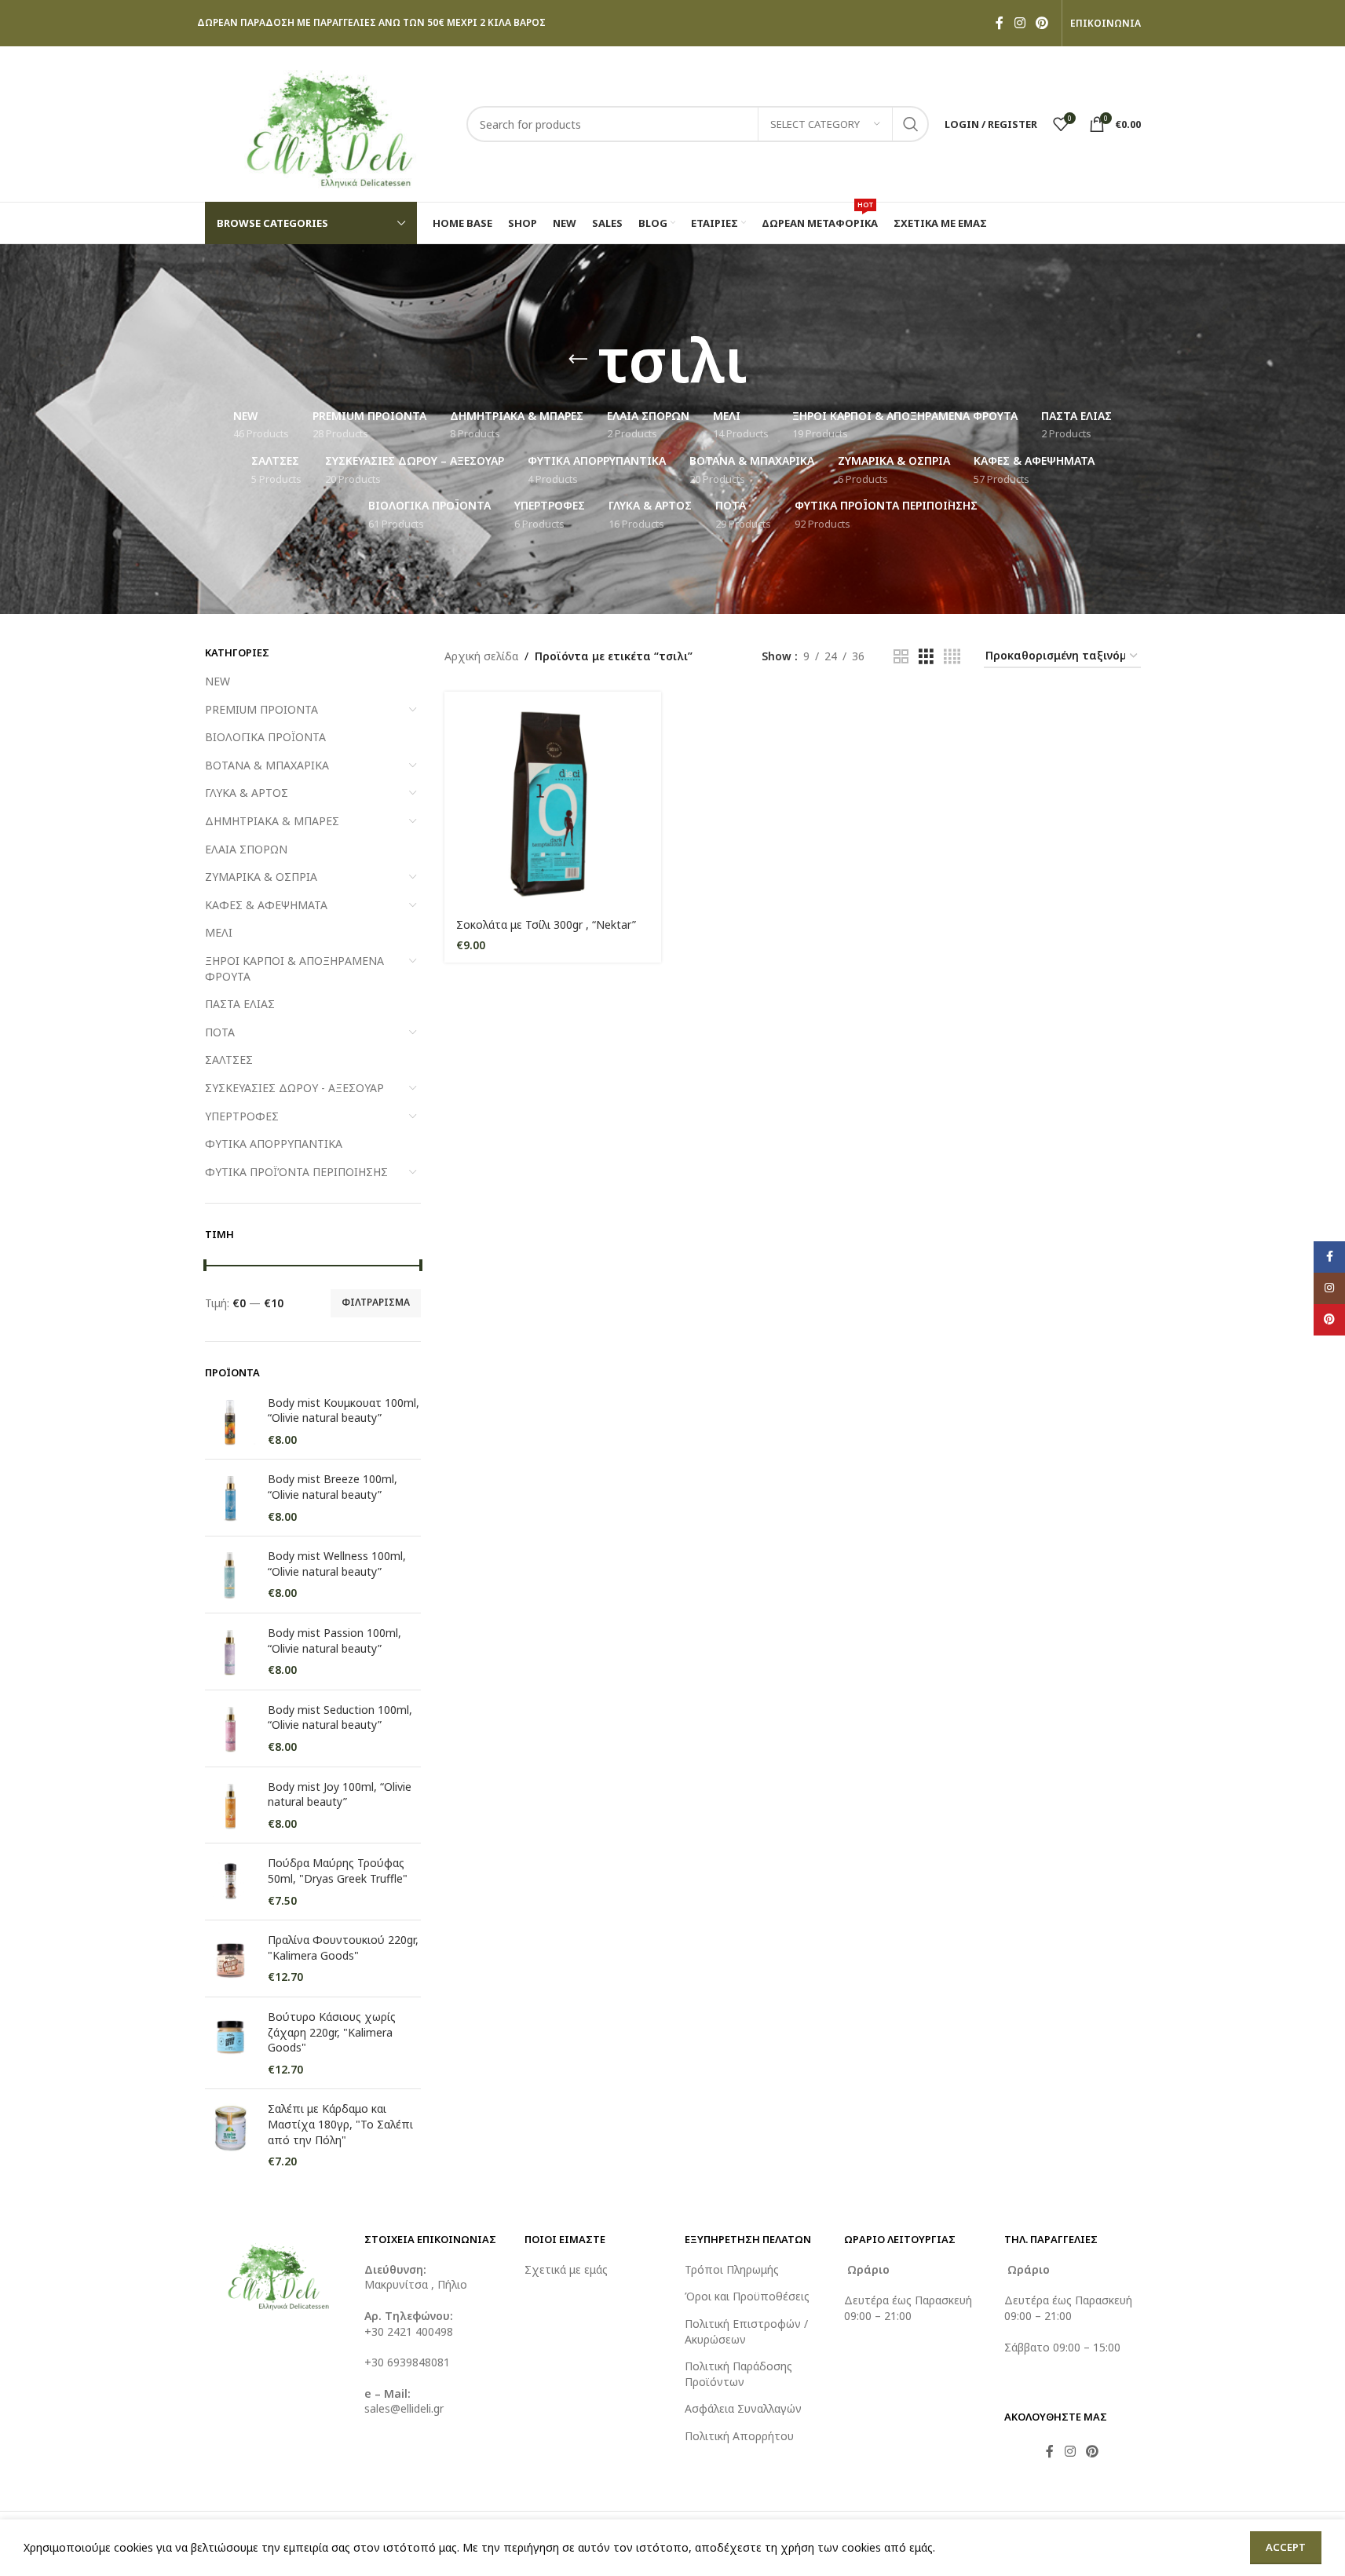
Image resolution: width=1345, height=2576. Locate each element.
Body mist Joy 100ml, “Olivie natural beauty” (340, 1794)
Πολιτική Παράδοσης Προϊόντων (738, 2374)
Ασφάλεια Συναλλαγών (743, 2408)
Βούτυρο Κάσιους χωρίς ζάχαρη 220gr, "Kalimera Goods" (332, 2032)
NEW (217, 681)
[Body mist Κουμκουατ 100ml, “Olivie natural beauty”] (230, 1421)
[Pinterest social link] (1042, 23)
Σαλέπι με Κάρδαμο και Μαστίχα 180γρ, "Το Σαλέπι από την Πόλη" (340, 2124)
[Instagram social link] (1020, 23)
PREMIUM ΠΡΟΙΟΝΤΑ (261, 709)
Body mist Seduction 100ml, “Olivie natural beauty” (340, 1717)
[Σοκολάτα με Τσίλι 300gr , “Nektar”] (553, 800)
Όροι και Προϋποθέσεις (747, 2296)
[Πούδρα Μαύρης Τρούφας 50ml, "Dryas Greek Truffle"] (230, 1882)
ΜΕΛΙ (219, 932)
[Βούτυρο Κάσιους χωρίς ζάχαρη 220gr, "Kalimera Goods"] (230, 2043)
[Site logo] (328, 123)
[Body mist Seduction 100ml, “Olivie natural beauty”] (230, 1728)
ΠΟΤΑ (220, 1032)
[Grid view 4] (952, 657)
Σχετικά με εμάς (566, 2269)
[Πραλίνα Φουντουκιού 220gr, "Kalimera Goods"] (230, 1958)
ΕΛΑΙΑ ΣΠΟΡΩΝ (246, 849)
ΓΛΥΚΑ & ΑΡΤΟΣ (247, 793)
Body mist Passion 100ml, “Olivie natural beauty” (334, 1641)
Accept (1286, 2547)
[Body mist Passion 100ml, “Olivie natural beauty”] (230, 1652)
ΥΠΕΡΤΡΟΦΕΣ (242, 1116)
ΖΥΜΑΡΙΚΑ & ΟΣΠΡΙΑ (261, 877)
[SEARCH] (911, 124)
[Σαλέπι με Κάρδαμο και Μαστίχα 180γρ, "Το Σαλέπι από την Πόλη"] (230, 2135)
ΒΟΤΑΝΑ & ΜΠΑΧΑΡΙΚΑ (267, 765)
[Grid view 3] (926, 657)
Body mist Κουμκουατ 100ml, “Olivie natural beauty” (344, 1410)
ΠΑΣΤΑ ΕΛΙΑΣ (240, 1004)
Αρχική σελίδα (481, 656)
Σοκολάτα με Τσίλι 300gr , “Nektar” (546, 924)
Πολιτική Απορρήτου (739, 2436)
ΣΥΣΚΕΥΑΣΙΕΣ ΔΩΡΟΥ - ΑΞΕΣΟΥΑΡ (294, 1088)
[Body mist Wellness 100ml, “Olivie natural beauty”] (230, 1575)
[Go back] (578, 360)
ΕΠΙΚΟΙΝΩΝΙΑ (1106, 24)
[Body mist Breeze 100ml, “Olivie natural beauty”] (230, 1498)
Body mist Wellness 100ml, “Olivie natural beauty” (337, 1564)
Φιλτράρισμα (376, 1302)
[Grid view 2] (901, 657)
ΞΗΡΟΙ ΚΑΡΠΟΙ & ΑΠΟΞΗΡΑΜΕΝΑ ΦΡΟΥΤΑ (294, 968)
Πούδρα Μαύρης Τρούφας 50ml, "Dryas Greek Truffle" (338, 1871)
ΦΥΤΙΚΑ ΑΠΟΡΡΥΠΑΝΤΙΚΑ (274, 1144)
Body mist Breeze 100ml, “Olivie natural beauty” (333, 1487)
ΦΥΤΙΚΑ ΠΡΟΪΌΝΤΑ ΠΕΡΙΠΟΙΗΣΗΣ (296, 1172)
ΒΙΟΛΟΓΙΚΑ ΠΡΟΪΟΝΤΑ (265, 737)
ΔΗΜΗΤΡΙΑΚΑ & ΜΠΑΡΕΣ (272, 821)
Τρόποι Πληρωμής (732, 2269)
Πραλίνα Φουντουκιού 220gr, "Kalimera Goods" (343, 1948)
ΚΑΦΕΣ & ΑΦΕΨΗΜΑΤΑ (266, 905)
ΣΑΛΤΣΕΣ (229, 1060)
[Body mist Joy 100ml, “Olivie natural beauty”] (230, 1805)
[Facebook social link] (1000, 23)
